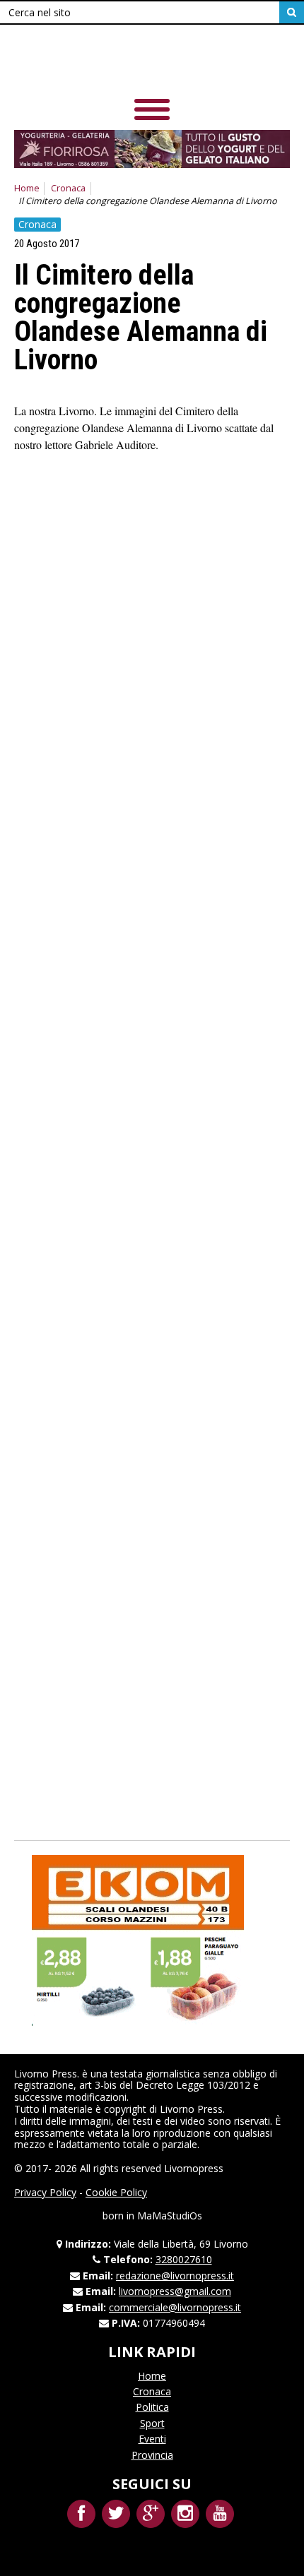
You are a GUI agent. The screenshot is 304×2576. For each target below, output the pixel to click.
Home (27, 188)
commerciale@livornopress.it (175, 2307)
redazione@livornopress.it (175, 2276)
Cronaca (68, 188)
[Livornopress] (152, 63)
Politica (152, 2407)
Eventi (152, 2439)
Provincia (152, 2455)
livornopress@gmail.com (175, 2291)
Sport (152, 2423)
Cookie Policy (116, 2192)
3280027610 (184, 2259)
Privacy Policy (45, 2192)
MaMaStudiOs (170, 2216)
